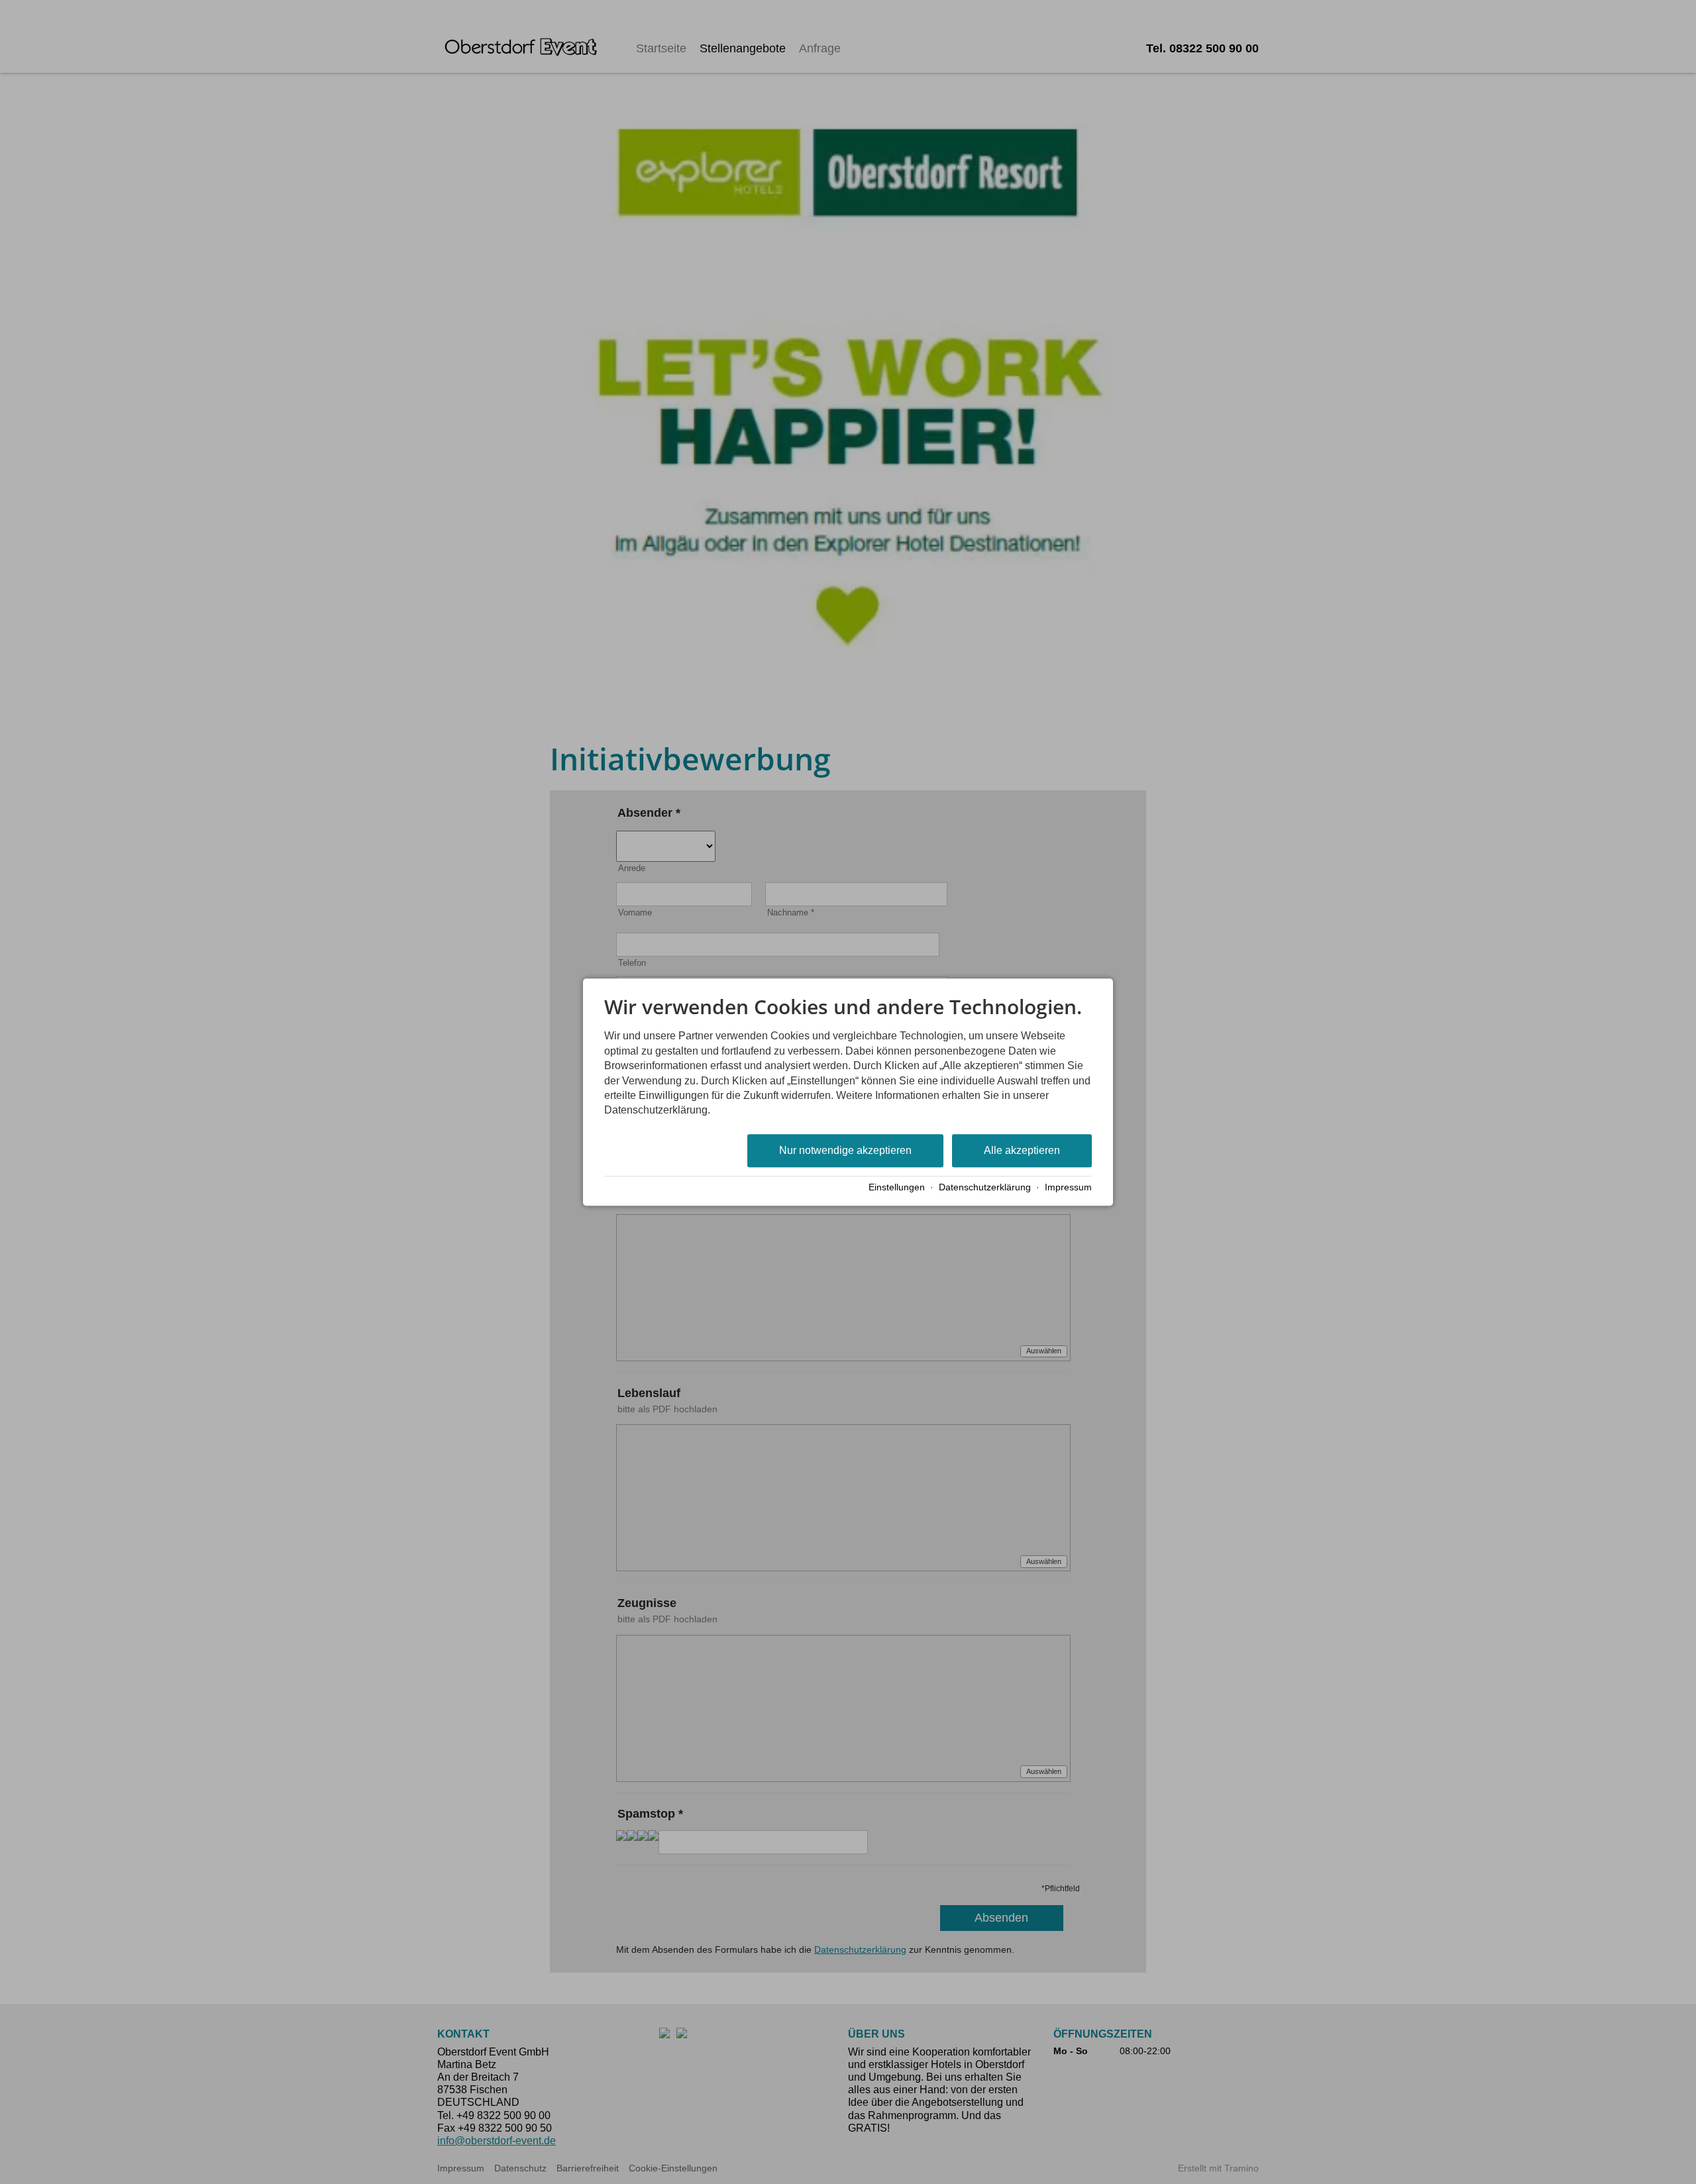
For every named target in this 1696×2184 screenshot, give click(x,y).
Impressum (1068, 1187)
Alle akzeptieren (1022, 1150)
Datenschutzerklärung (985, 1187)
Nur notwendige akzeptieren (845, 1150)
